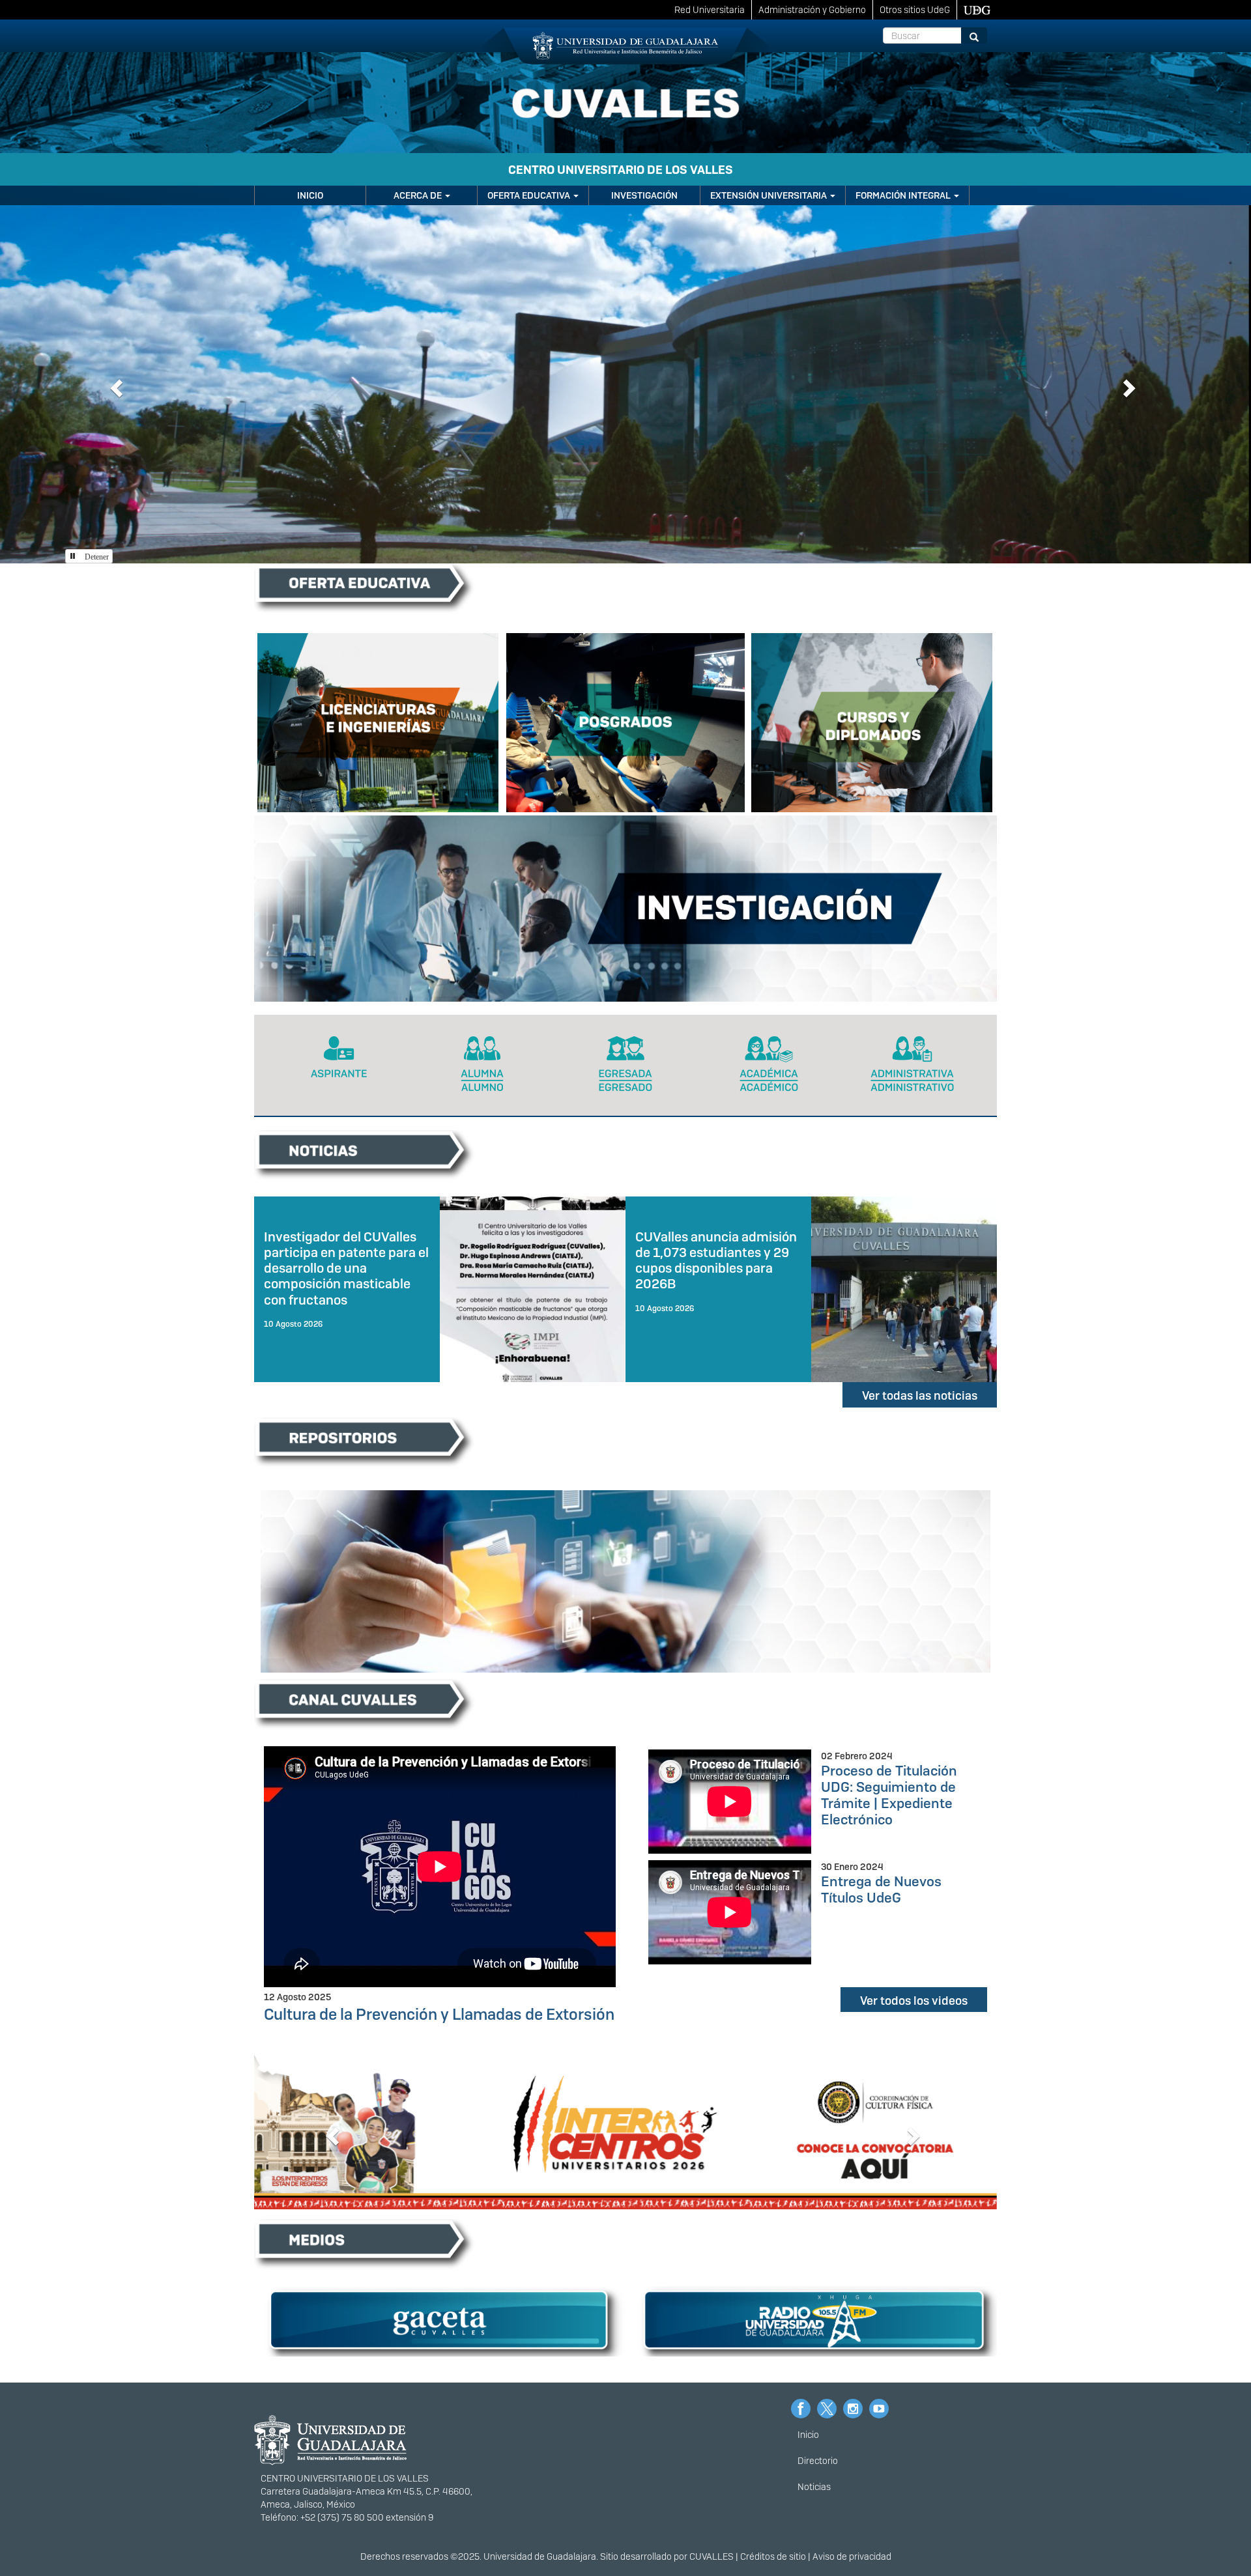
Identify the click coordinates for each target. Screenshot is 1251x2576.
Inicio (310, 195)
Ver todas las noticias (920, 1395)
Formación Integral (904, 195)
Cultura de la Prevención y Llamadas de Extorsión (439, 2014)
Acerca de (419, 195)
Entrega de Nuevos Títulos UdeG (881, 1890)
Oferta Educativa (530, 195)
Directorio (818, 2461)
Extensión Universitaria (769, 195)
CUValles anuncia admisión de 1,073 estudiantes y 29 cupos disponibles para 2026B (716, 1260)
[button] (115, 384)
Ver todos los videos (914, 2001)
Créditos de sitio (773, 2556)
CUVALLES (712, 2556)
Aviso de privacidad (852, 2556)
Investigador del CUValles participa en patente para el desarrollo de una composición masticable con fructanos (346, 1268)
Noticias (814, 2487)
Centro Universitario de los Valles (621, 170)
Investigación (644, 195)
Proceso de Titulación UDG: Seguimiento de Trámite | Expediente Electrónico (889, 1795)
